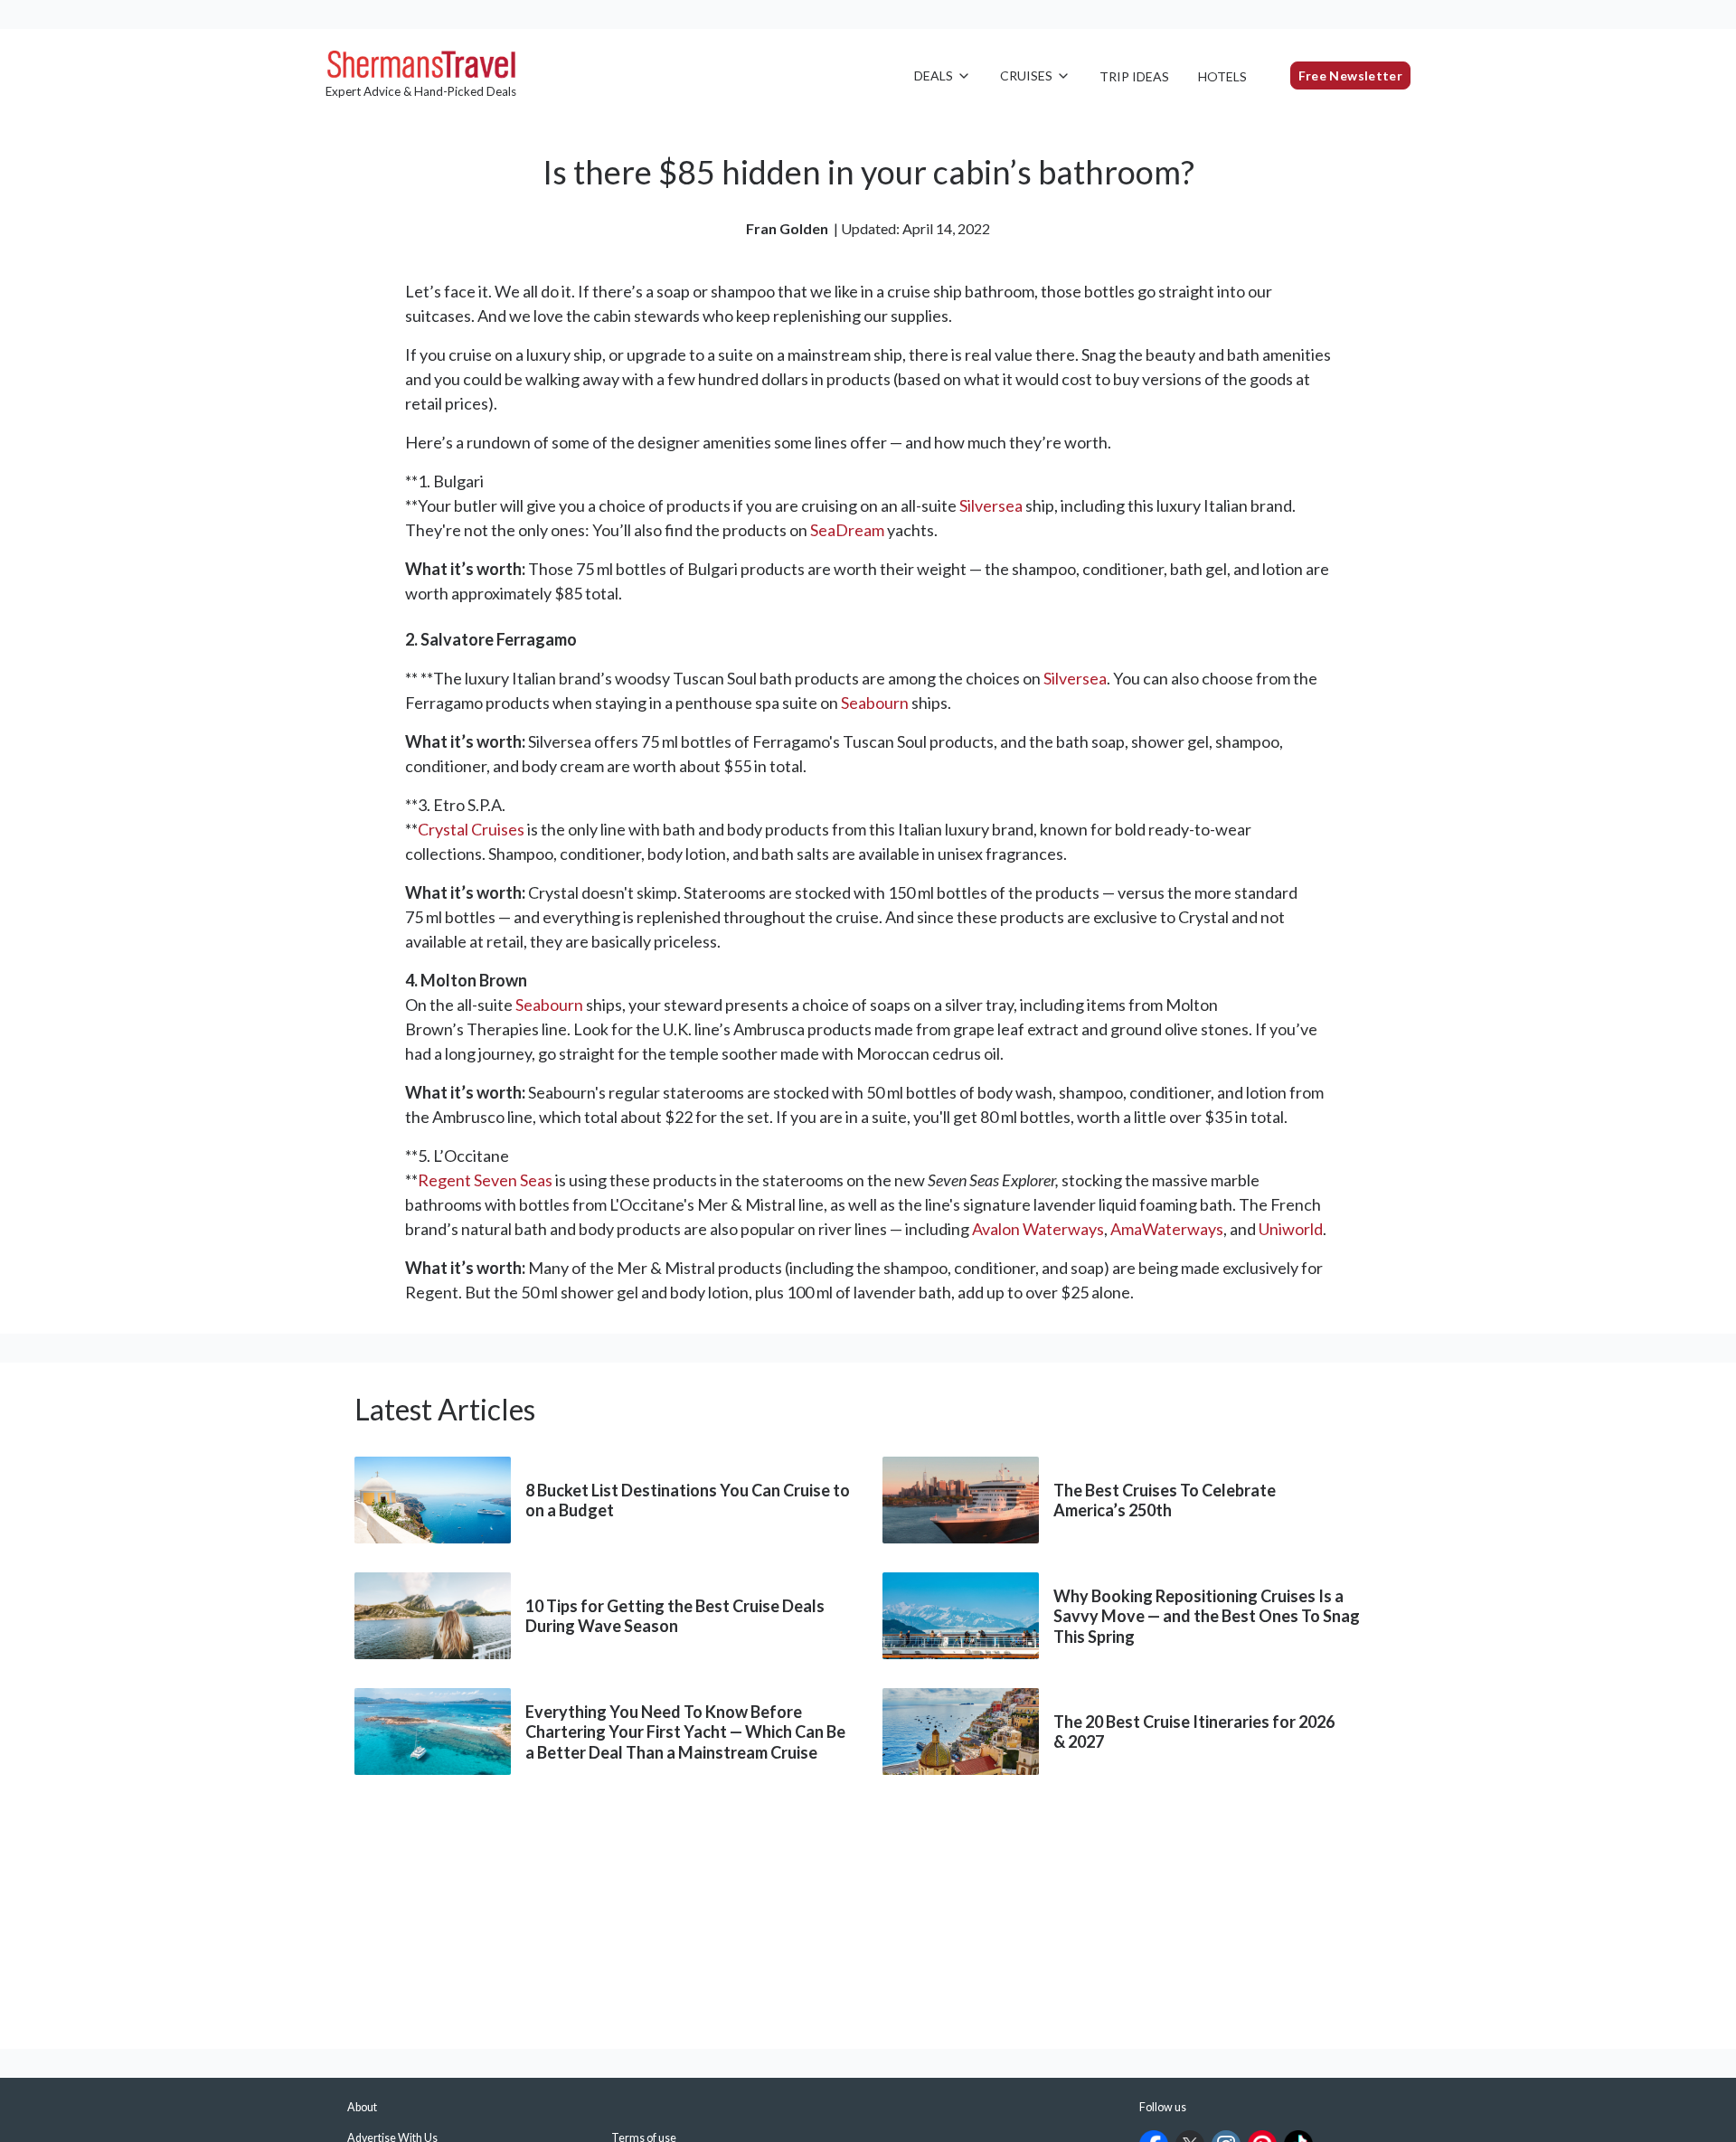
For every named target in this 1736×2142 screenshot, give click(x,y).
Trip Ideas (1134, 76)
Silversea (991, 505)
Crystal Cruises (471, 829)
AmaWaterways (1167, 1229)
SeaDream (847, 530)
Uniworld (1291, 1229)
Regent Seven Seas (485, 1180)
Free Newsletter (1350, 75)
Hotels (1222, 76)
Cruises (1026, 75)
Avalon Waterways (1038, 1229)
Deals (934, 75)
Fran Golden (787, 228)
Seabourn (875, 703)
